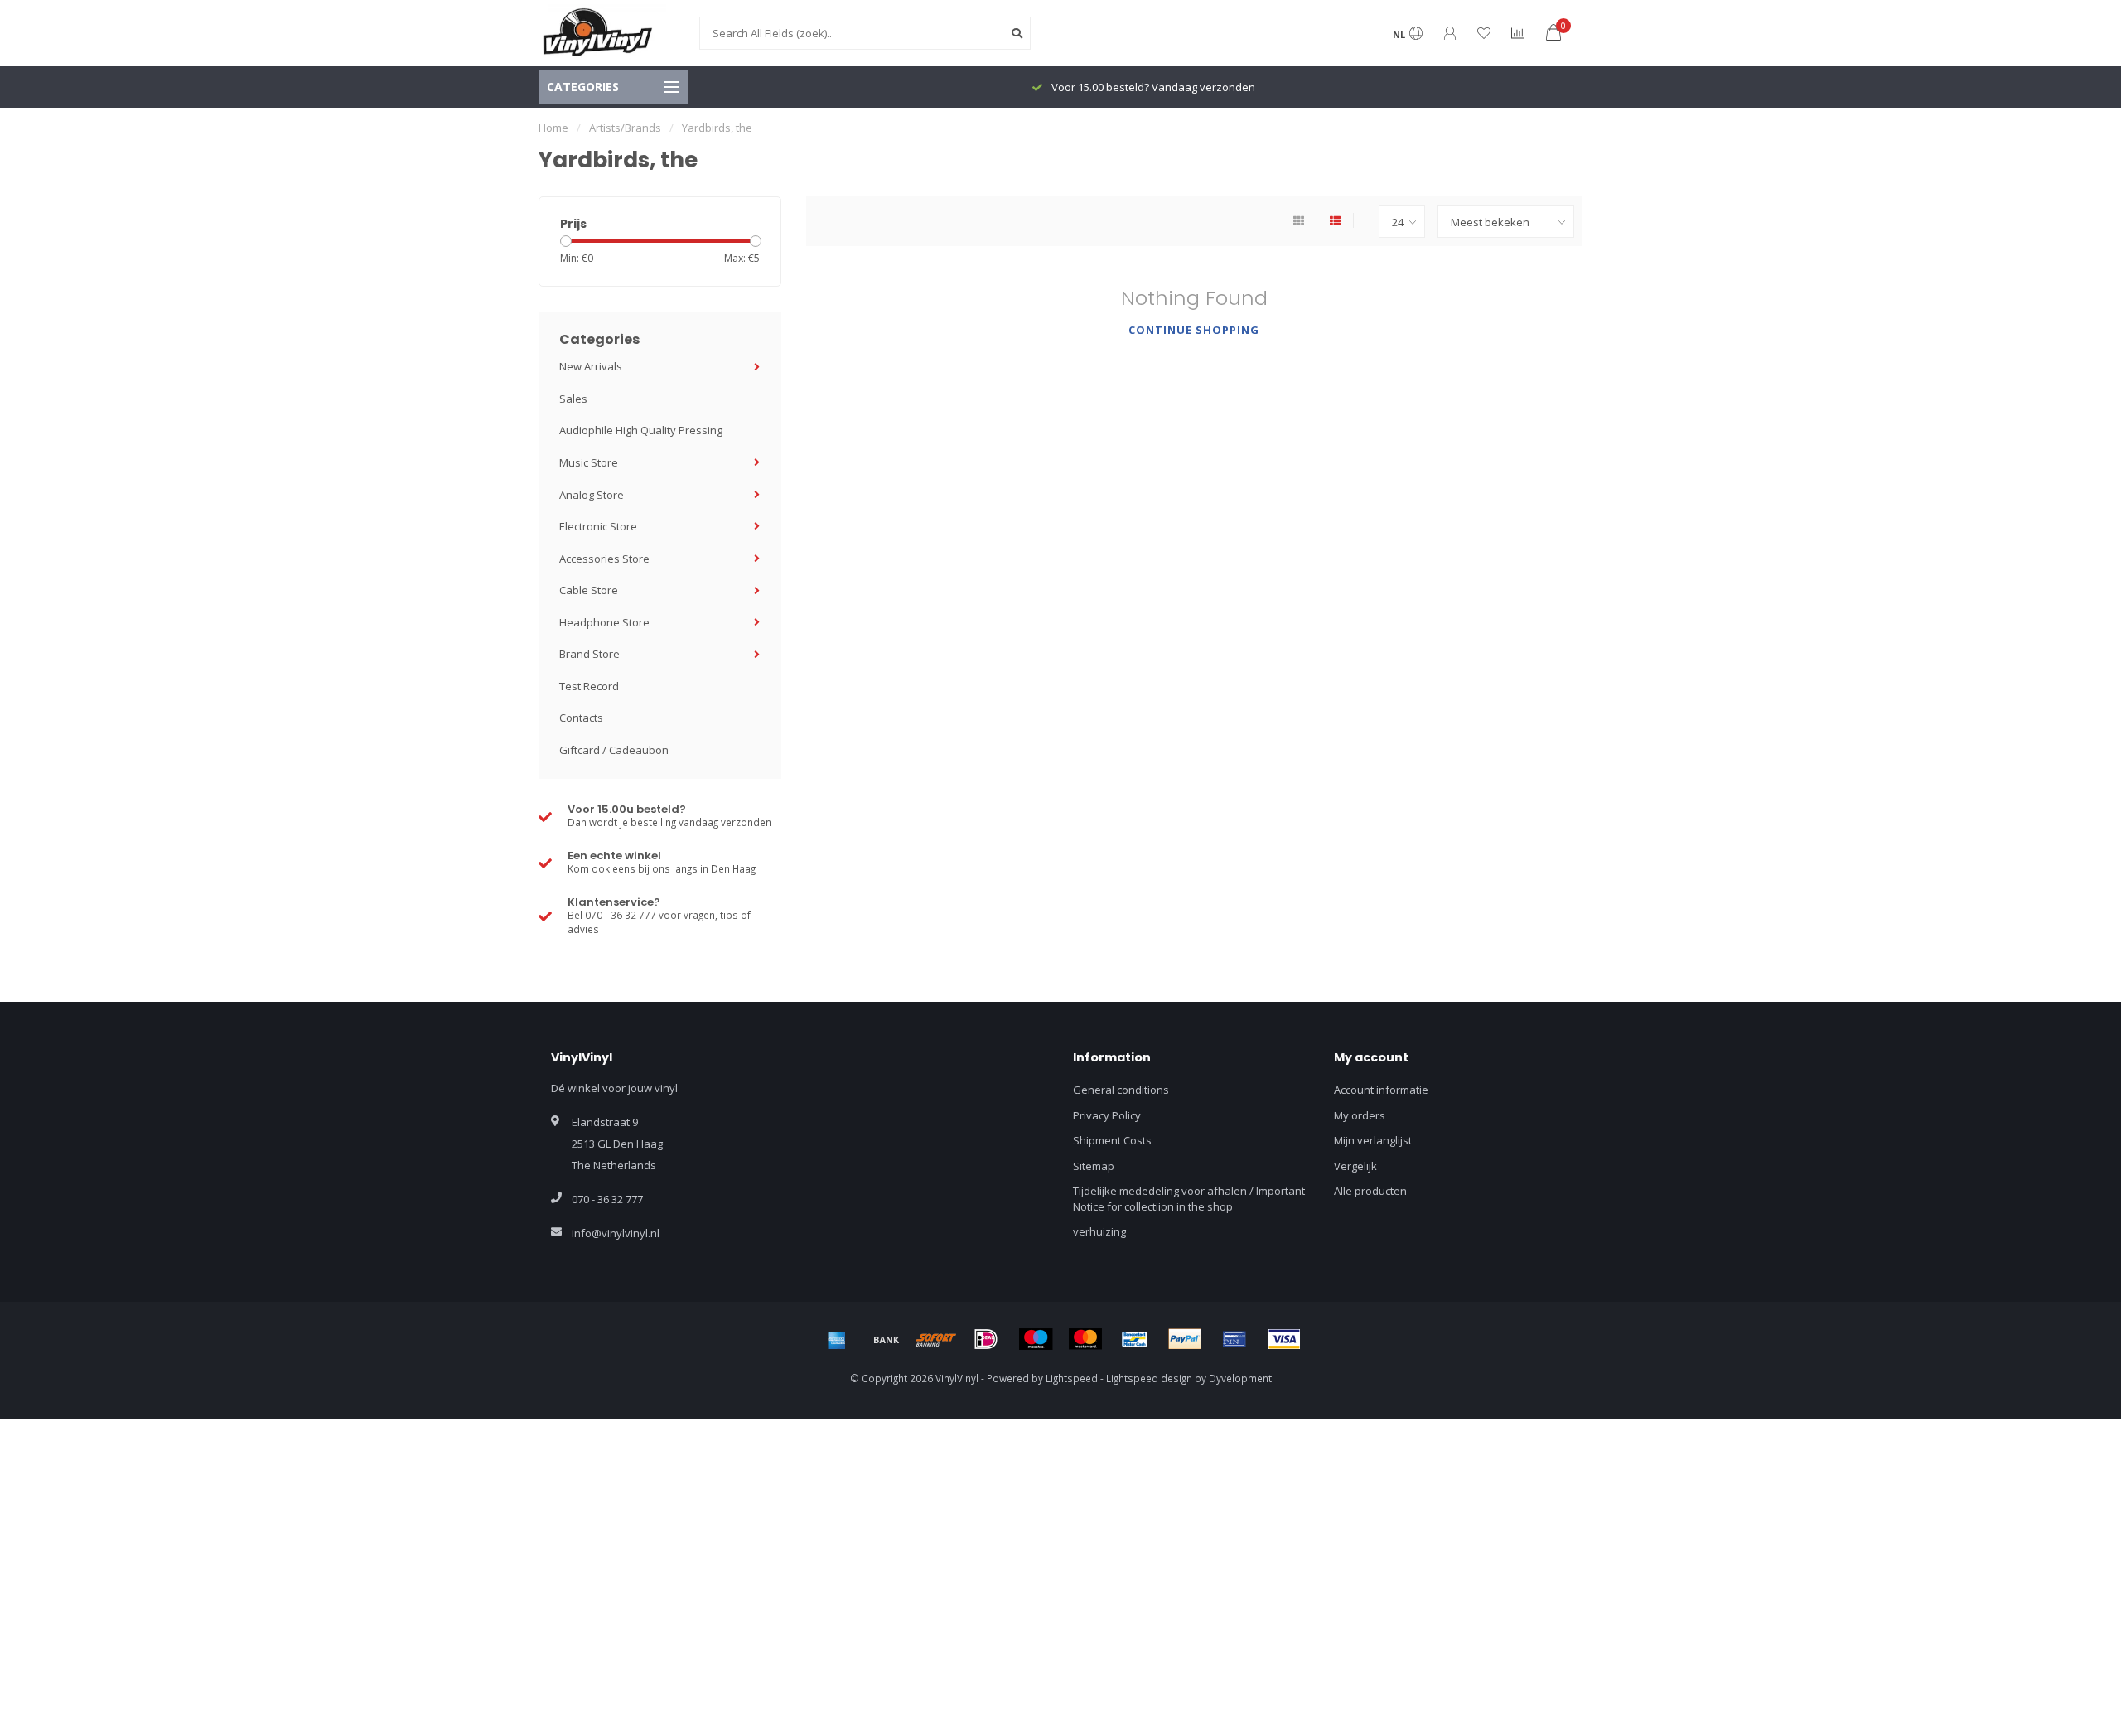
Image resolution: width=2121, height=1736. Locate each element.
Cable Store (589, 590)
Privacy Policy (1107, 1115)
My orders (1360, 1115)
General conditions (1121, 1090)
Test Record (589, 686)
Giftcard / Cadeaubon (614, 750)
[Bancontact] (1135, 1339)
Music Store (589, 462)
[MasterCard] (1085, 1339)
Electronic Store (598, 526)
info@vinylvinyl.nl (616, 1233)
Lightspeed (1072, 1378)
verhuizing (1099, 1231)
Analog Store (592, 495)
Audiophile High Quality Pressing (641, 430)
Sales (573, 399)
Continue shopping (1194, 330)
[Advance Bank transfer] (887, 1339)
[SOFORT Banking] (936, 1339)
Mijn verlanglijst (1373, 1140)
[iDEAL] (986, 1339)
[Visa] (1284, 1339)
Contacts (581, 718)
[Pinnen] (1234, 1339)
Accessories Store (604, 559)
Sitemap (1094, 1166)
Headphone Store (604, 622)
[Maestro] (1036, 1339)
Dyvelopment (1240, 1378)
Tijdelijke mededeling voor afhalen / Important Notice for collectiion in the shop (1189, 1199)
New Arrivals (591, 366)
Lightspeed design (1149, 1378)
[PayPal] (1185, 1339)
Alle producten (1370, 1191)
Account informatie (1381, 1090)
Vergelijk (1355, 1166)
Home (553, 128)
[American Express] (837, 1339)
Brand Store (589, 654)
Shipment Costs (1112, 1140)
